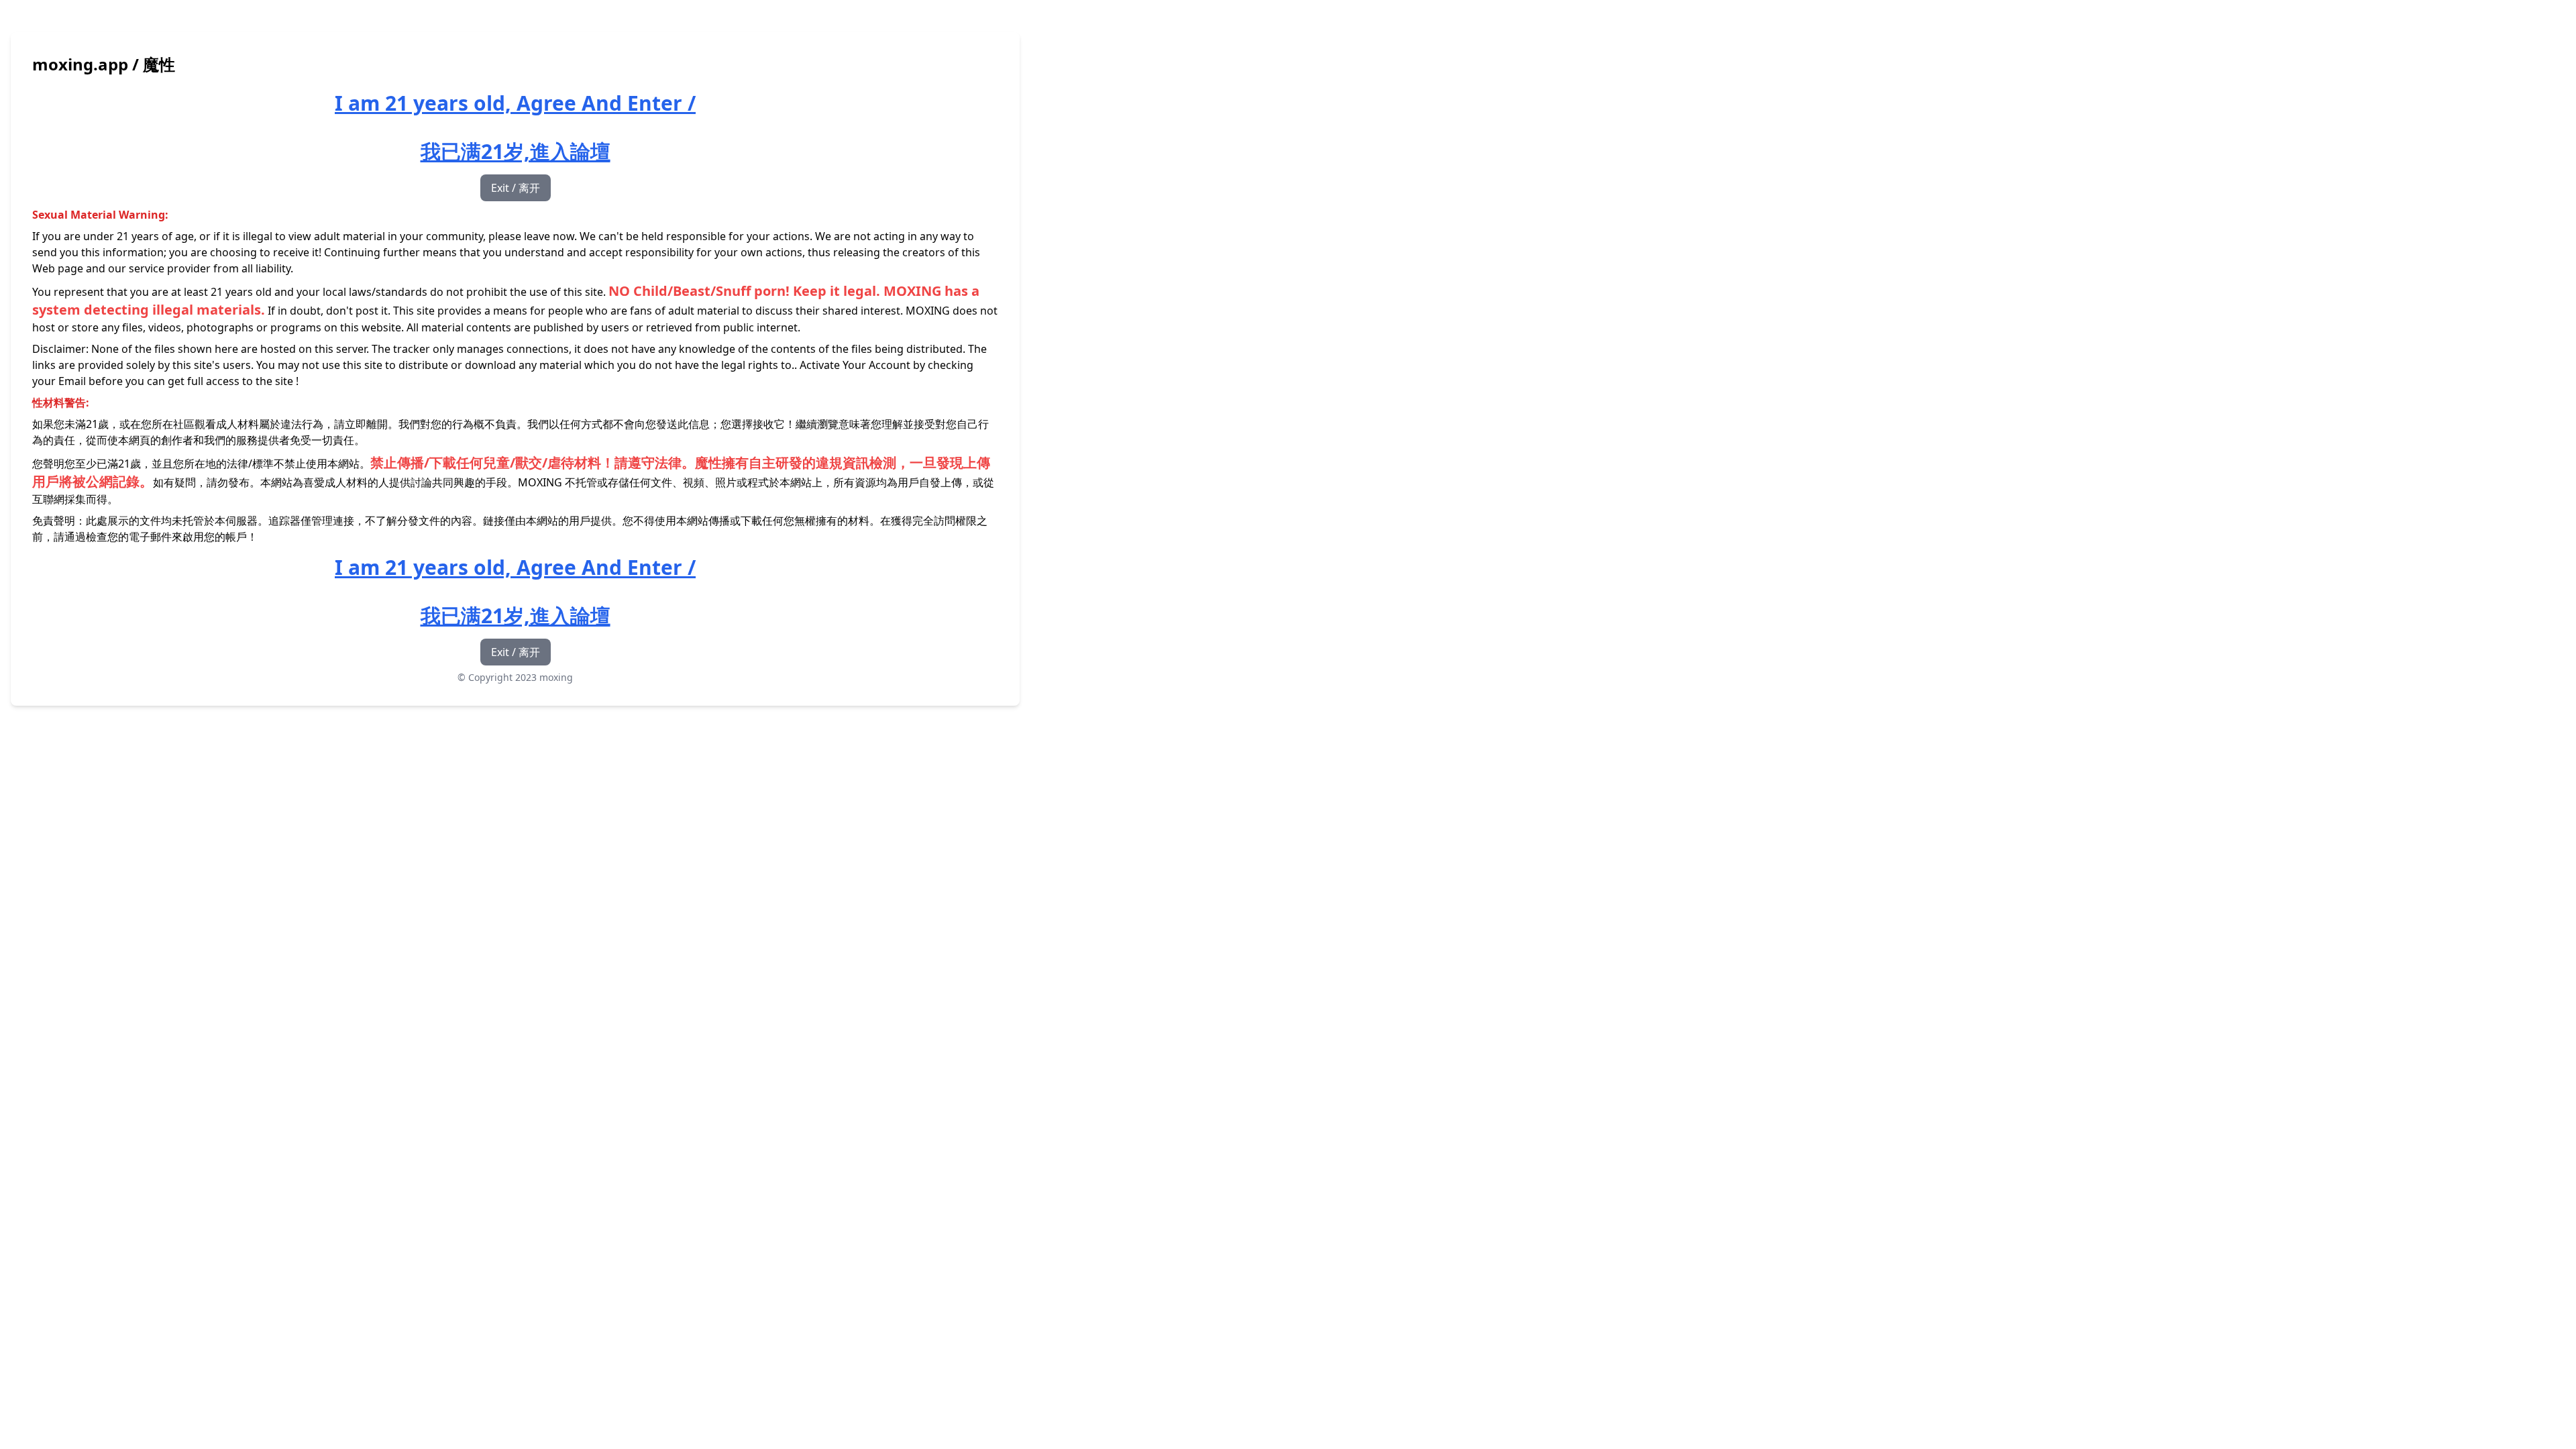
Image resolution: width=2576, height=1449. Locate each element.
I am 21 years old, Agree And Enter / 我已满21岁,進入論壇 (515, 127)
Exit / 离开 (516, 188)
